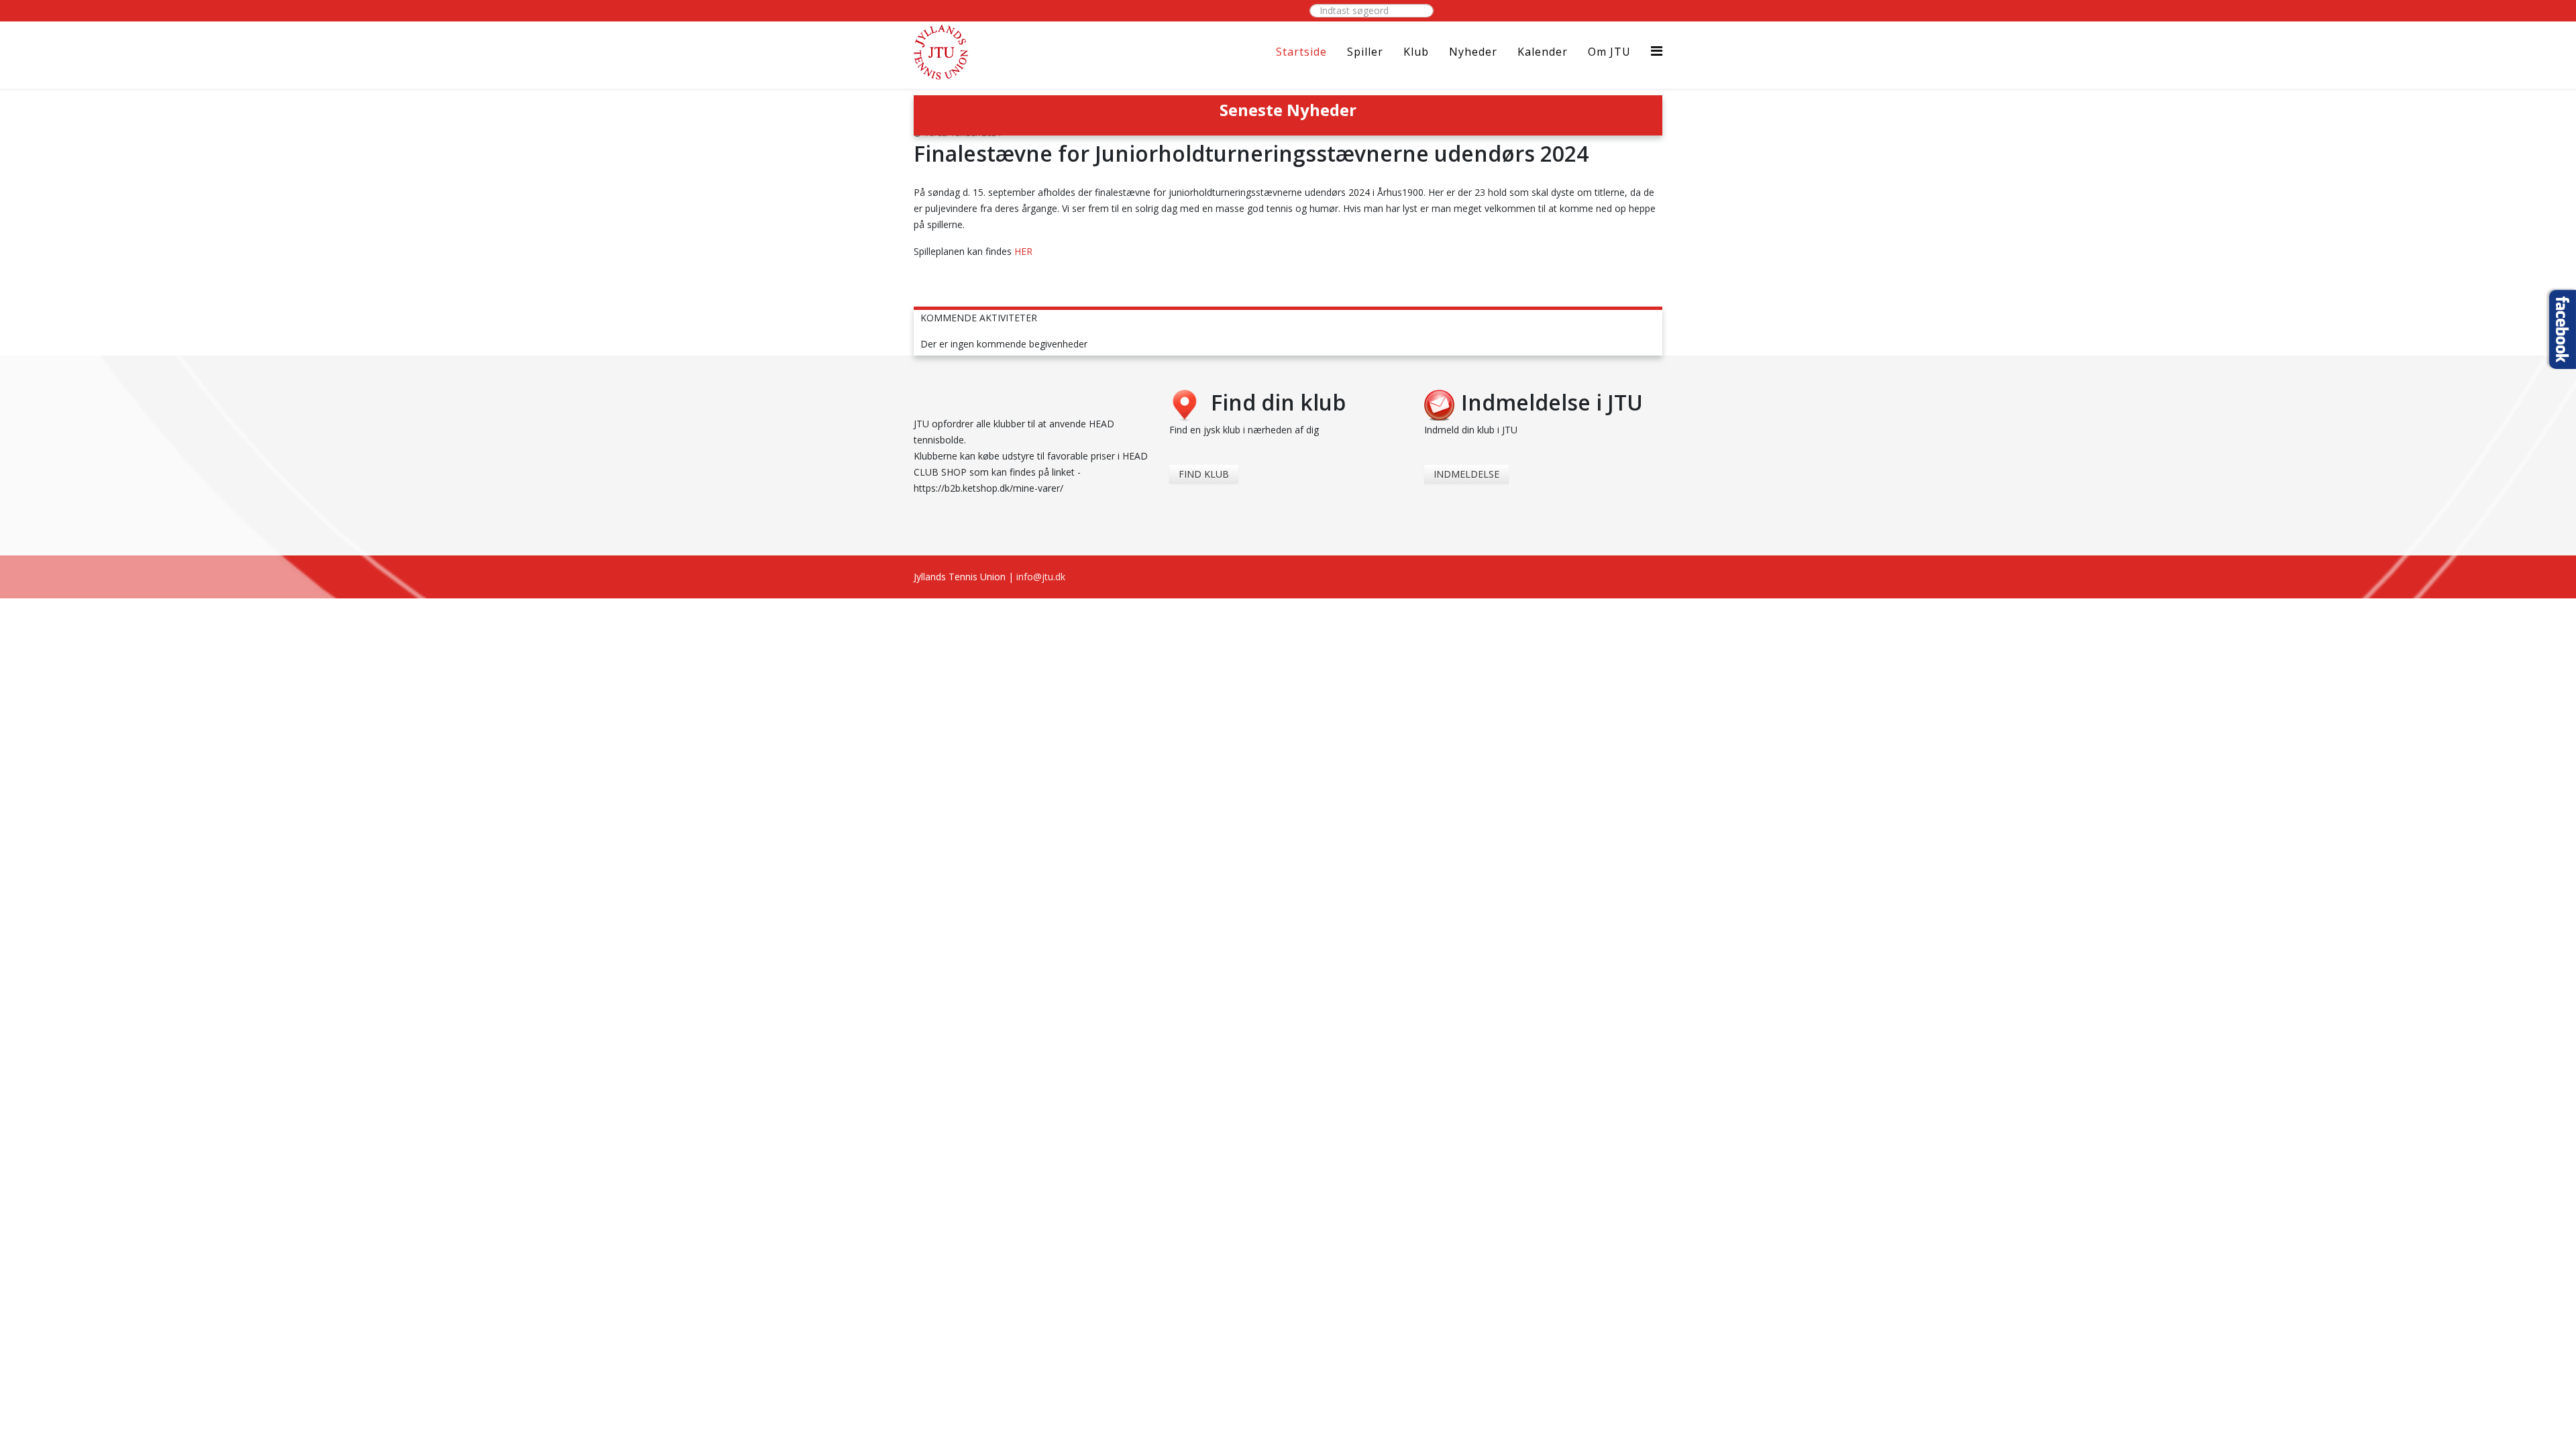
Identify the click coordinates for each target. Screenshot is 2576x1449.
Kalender (1543, 52)
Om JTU (1609, 52)
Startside (1301, 52)
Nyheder (1473, 52)
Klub (1416, 52)
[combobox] (1372, 11)
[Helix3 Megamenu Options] (1657, 51)
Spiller (1365, 52)
